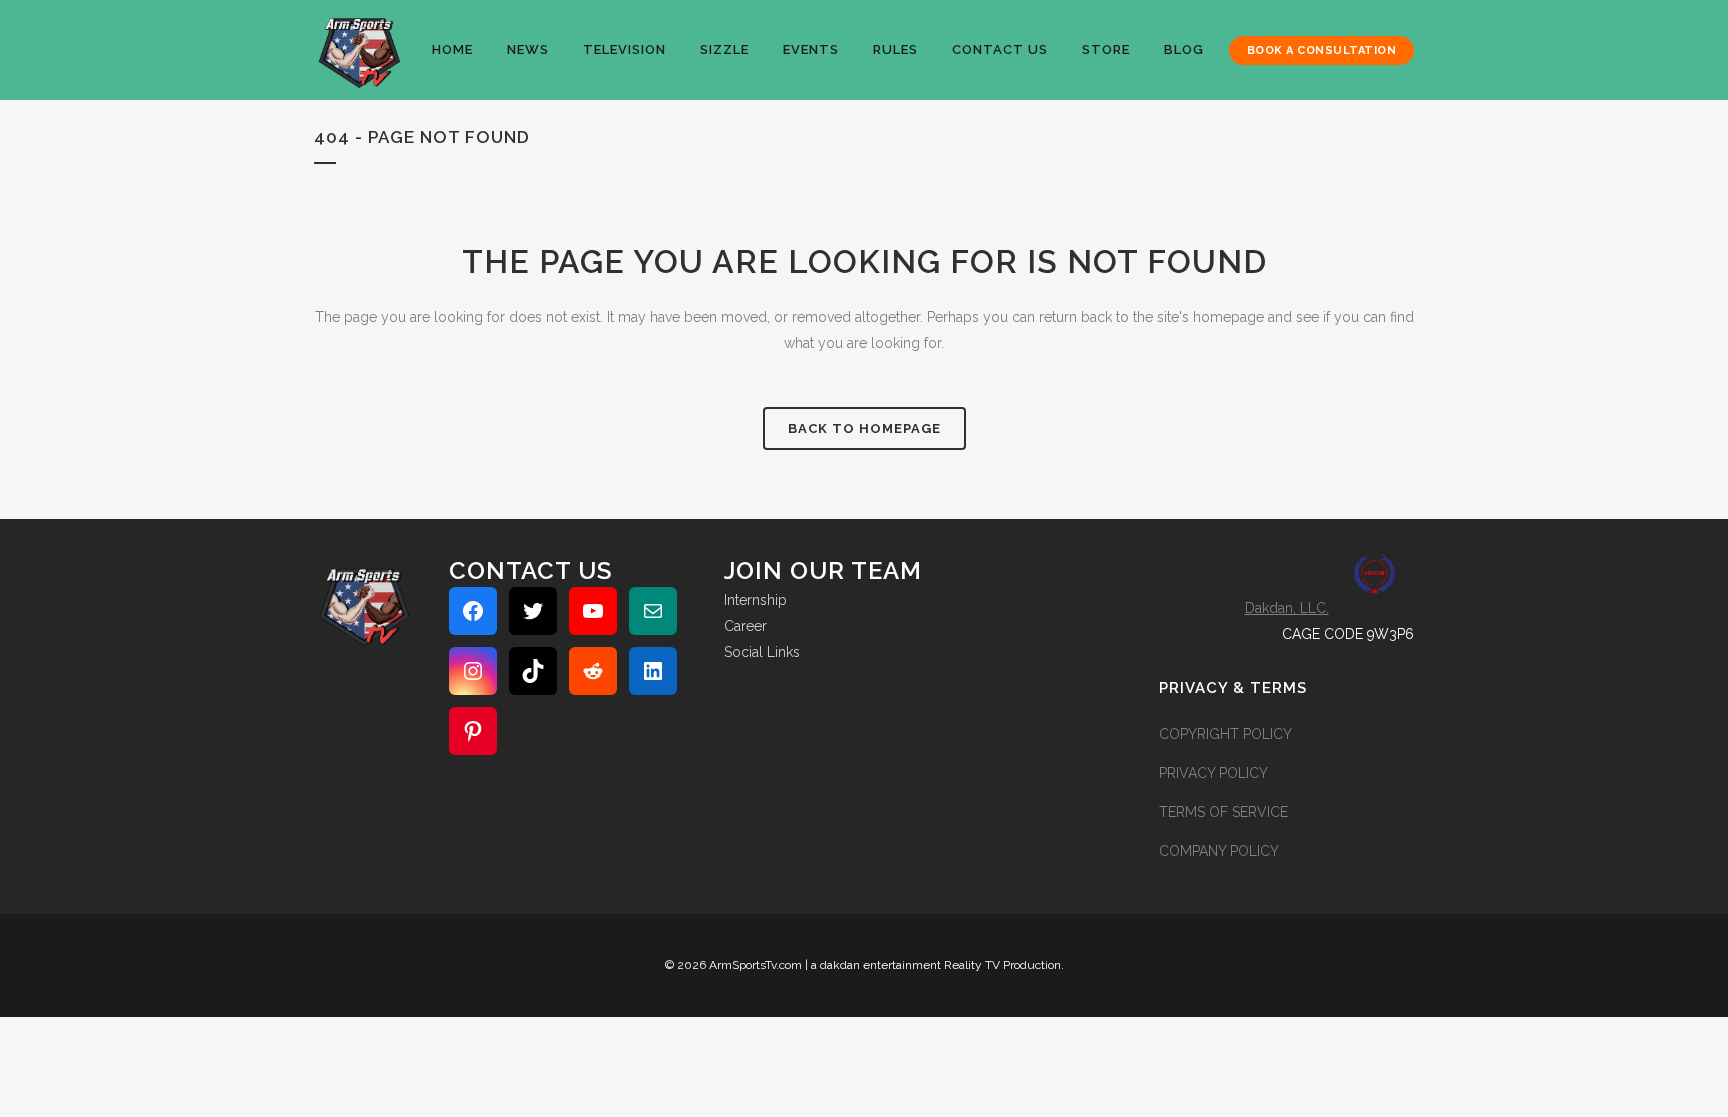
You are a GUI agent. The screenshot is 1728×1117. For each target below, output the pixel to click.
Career (745, 626)
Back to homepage (864, 428)
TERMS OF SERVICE (1223, 812)
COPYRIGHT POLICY (1225, 734)
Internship (755, 600)
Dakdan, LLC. (1287, 608)
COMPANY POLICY (1219, 851)
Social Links (762, 652)
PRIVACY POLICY (1213, 773)
